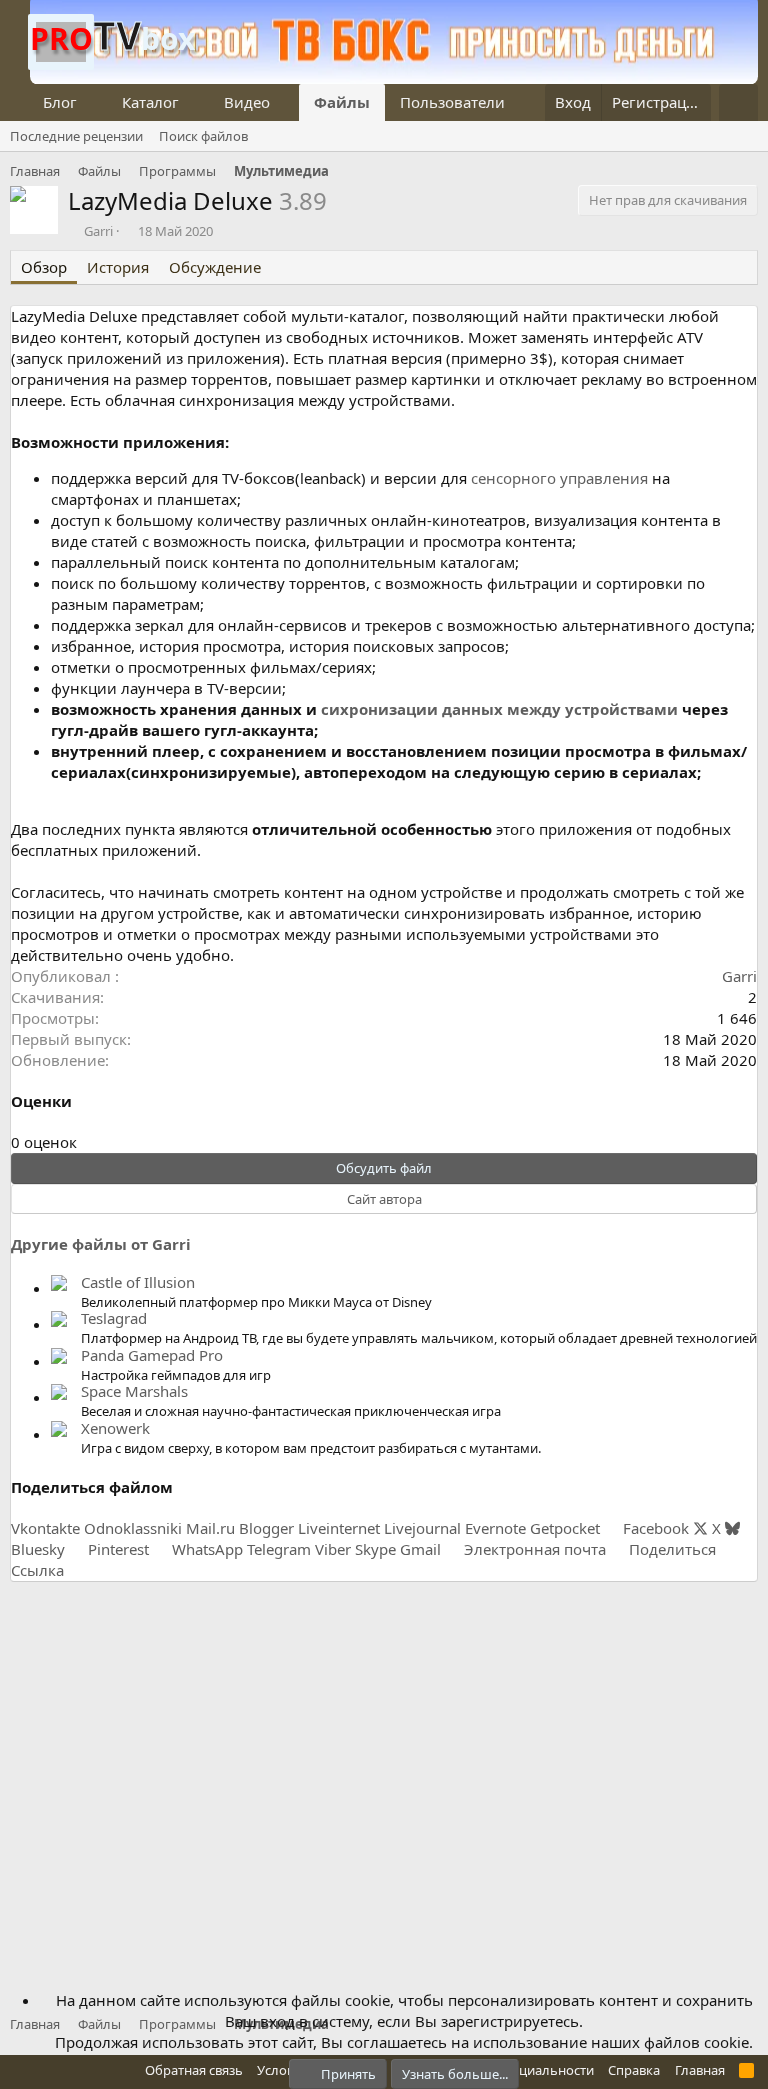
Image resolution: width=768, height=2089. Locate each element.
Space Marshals (134, 1391)
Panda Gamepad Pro (152, 1355)
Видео (247, 102)
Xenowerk (115, 1428)
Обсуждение (215, 267)
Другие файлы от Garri (101, 1244)
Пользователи (452, 102)
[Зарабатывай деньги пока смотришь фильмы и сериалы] (394, 78)
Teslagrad (114, 1318)
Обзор (44, 267)
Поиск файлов (203, 136)
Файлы (342, 102)
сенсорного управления (559, 478)
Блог (60, 102)
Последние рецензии (76, 136)
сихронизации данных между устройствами (499, 709)
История (118, 267)
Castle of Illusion (138, 1282)
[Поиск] (738, 102)
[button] (93, 102)
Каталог (150, 102)
